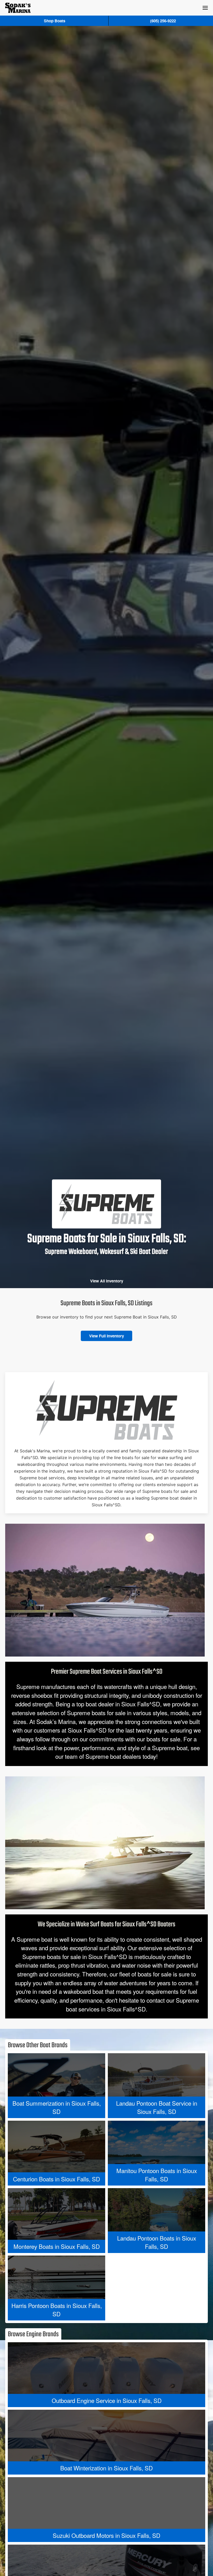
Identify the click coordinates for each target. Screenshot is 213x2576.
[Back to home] (18, 8)
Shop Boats (55, 21)
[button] (205, 8)
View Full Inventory (106, 1336)
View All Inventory (107, 1281)
